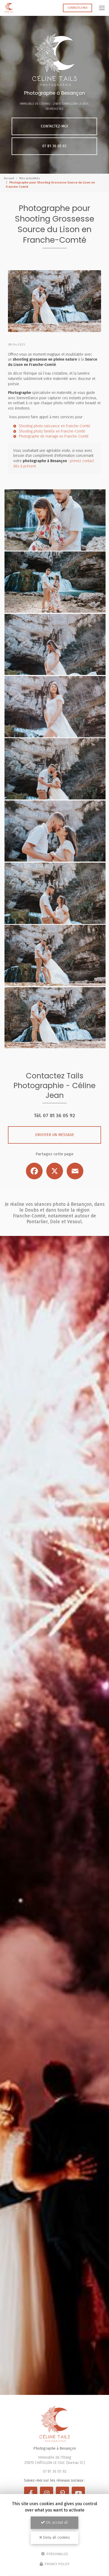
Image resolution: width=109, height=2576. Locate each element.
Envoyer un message (55, 1135)
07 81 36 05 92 (54, 146)
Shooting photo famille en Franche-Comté (52, 431)
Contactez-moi (78, 8)
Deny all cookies (56, 2538)
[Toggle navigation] (102, 8)
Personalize (57, 2554)
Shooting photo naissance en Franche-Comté (54, 426)
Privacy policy (57, 2564)
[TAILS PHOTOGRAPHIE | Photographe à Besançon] (9, 8)
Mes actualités (29, 178)
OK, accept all (56, 2522)
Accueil (9, 178)
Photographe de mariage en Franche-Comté (54, 436)
